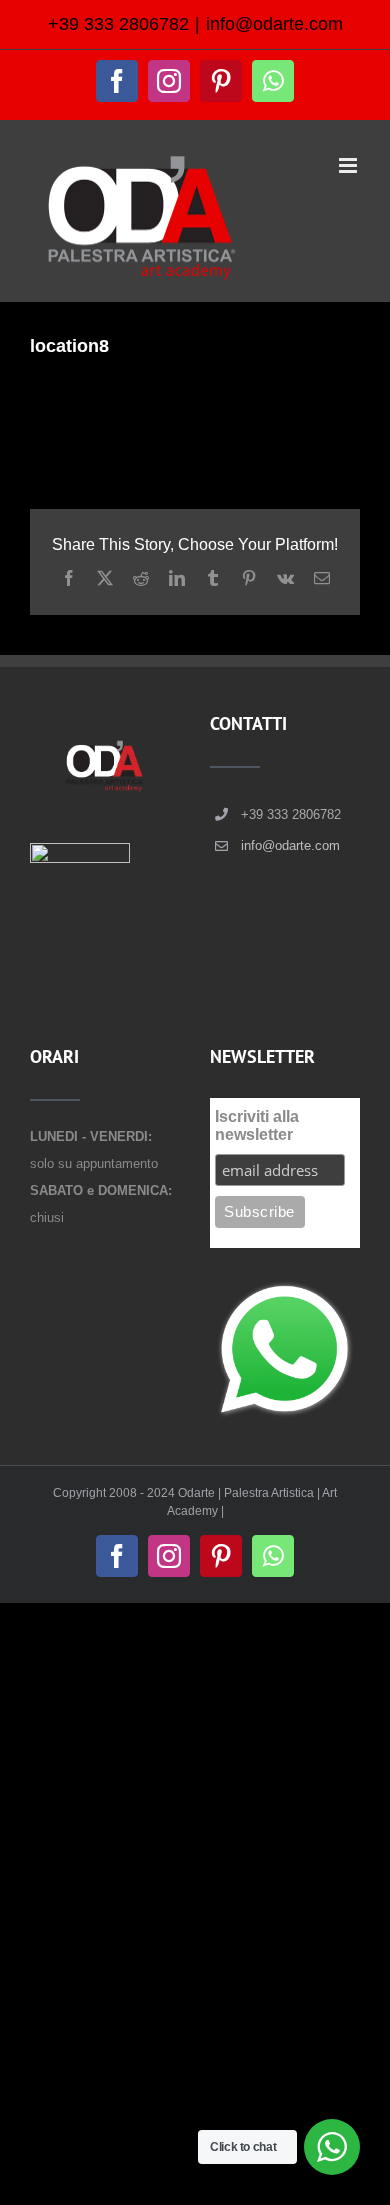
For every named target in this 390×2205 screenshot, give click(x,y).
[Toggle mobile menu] (349, 165)
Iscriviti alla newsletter (257, 1125)
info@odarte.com (274, 24)
